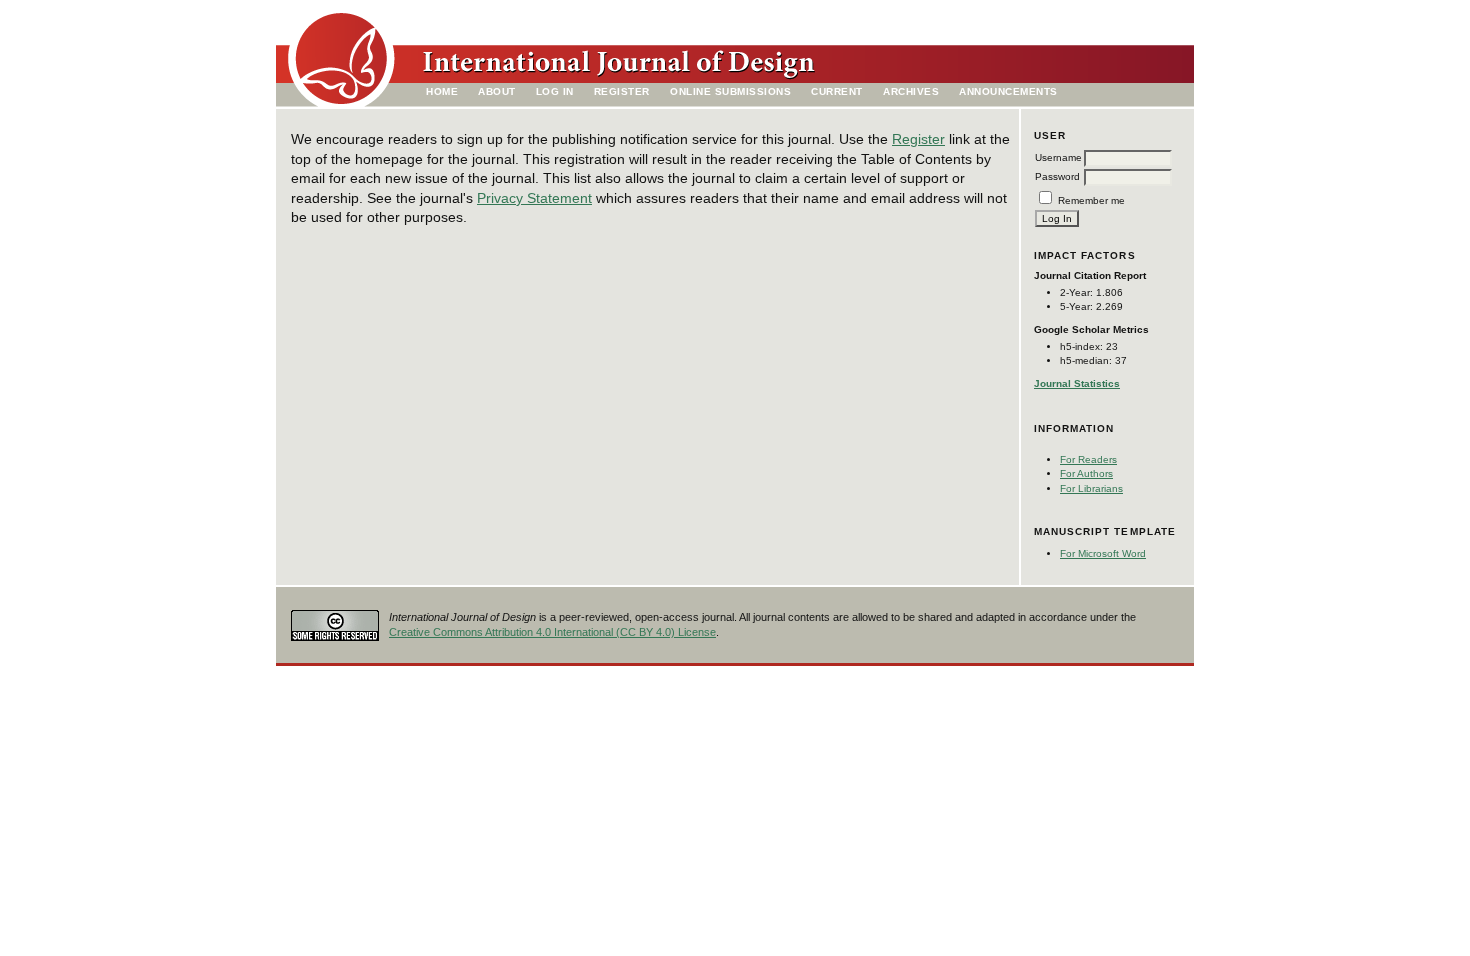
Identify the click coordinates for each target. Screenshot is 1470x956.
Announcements (1008, 91)
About (497, 91)
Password (1057, 176)
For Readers (1088, 459)
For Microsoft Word (1103, 553)
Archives (911, 91)
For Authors (1086, 473)
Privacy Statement (534, 198)
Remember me (1091, 200)
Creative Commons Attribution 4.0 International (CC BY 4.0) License (552, 632)
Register (622, 91)
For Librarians (1091, 488)
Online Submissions (730, 91)
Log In (555, 91)
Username (1058, 157)
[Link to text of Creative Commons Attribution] (335, 619)
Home (442, 91)
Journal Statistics (1077, 383)
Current (837, 91)
